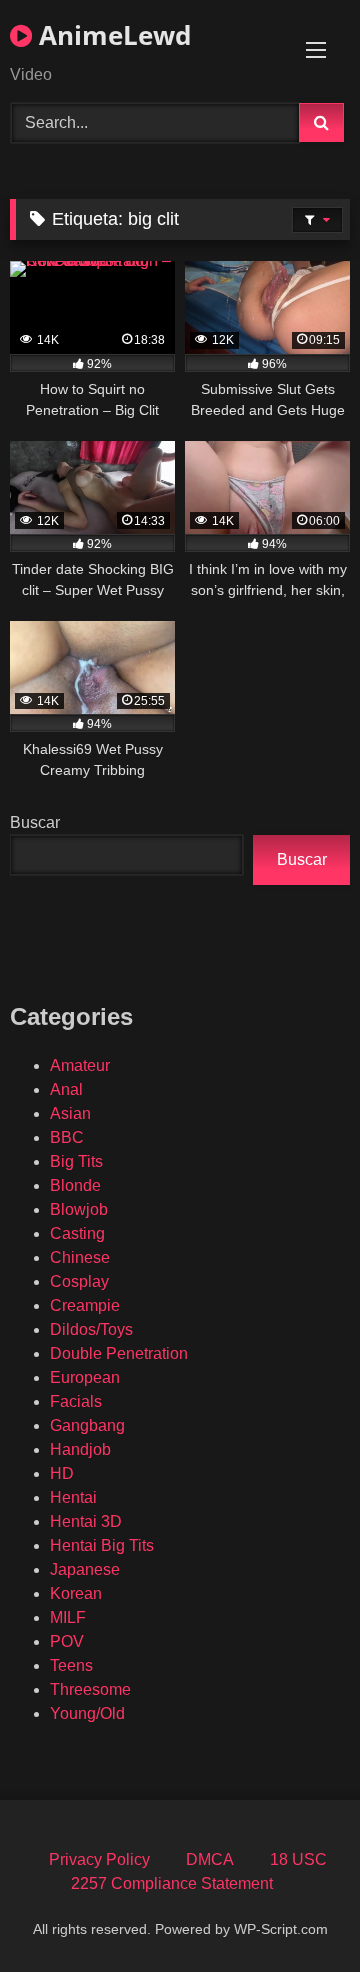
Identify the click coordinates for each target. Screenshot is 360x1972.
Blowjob (79, 1209)
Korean (76, 1593)
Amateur (80, 1065)
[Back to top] (298, 1912)
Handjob (80, 1449)
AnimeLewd (111, 35)
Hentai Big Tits (102, 1545)
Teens (71, 1665)
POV (67, 1641)
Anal (66, 1089)
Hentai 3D (86, 1521)
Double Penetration (119, 1353)
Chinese (80, 1257)
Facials (76, 1401)
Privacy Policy (99, 1859)
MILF (68, 1617)
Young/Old (87, 1713)
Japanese (85, 1569)
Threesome (90, 1689)
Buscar (35, 822)
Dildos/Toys (91, 1329)
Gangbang (87, 1425)
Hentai (73, 1497)
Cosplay (79, 1281)
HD (62, 1473)
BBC (67, 1137)
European (85, 1377)
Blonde (75, 1185)
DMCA (210, 1859)
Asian (70, 1113)
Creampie (85, 1305)
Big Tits (76, 1161)
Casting (77, 1233)
